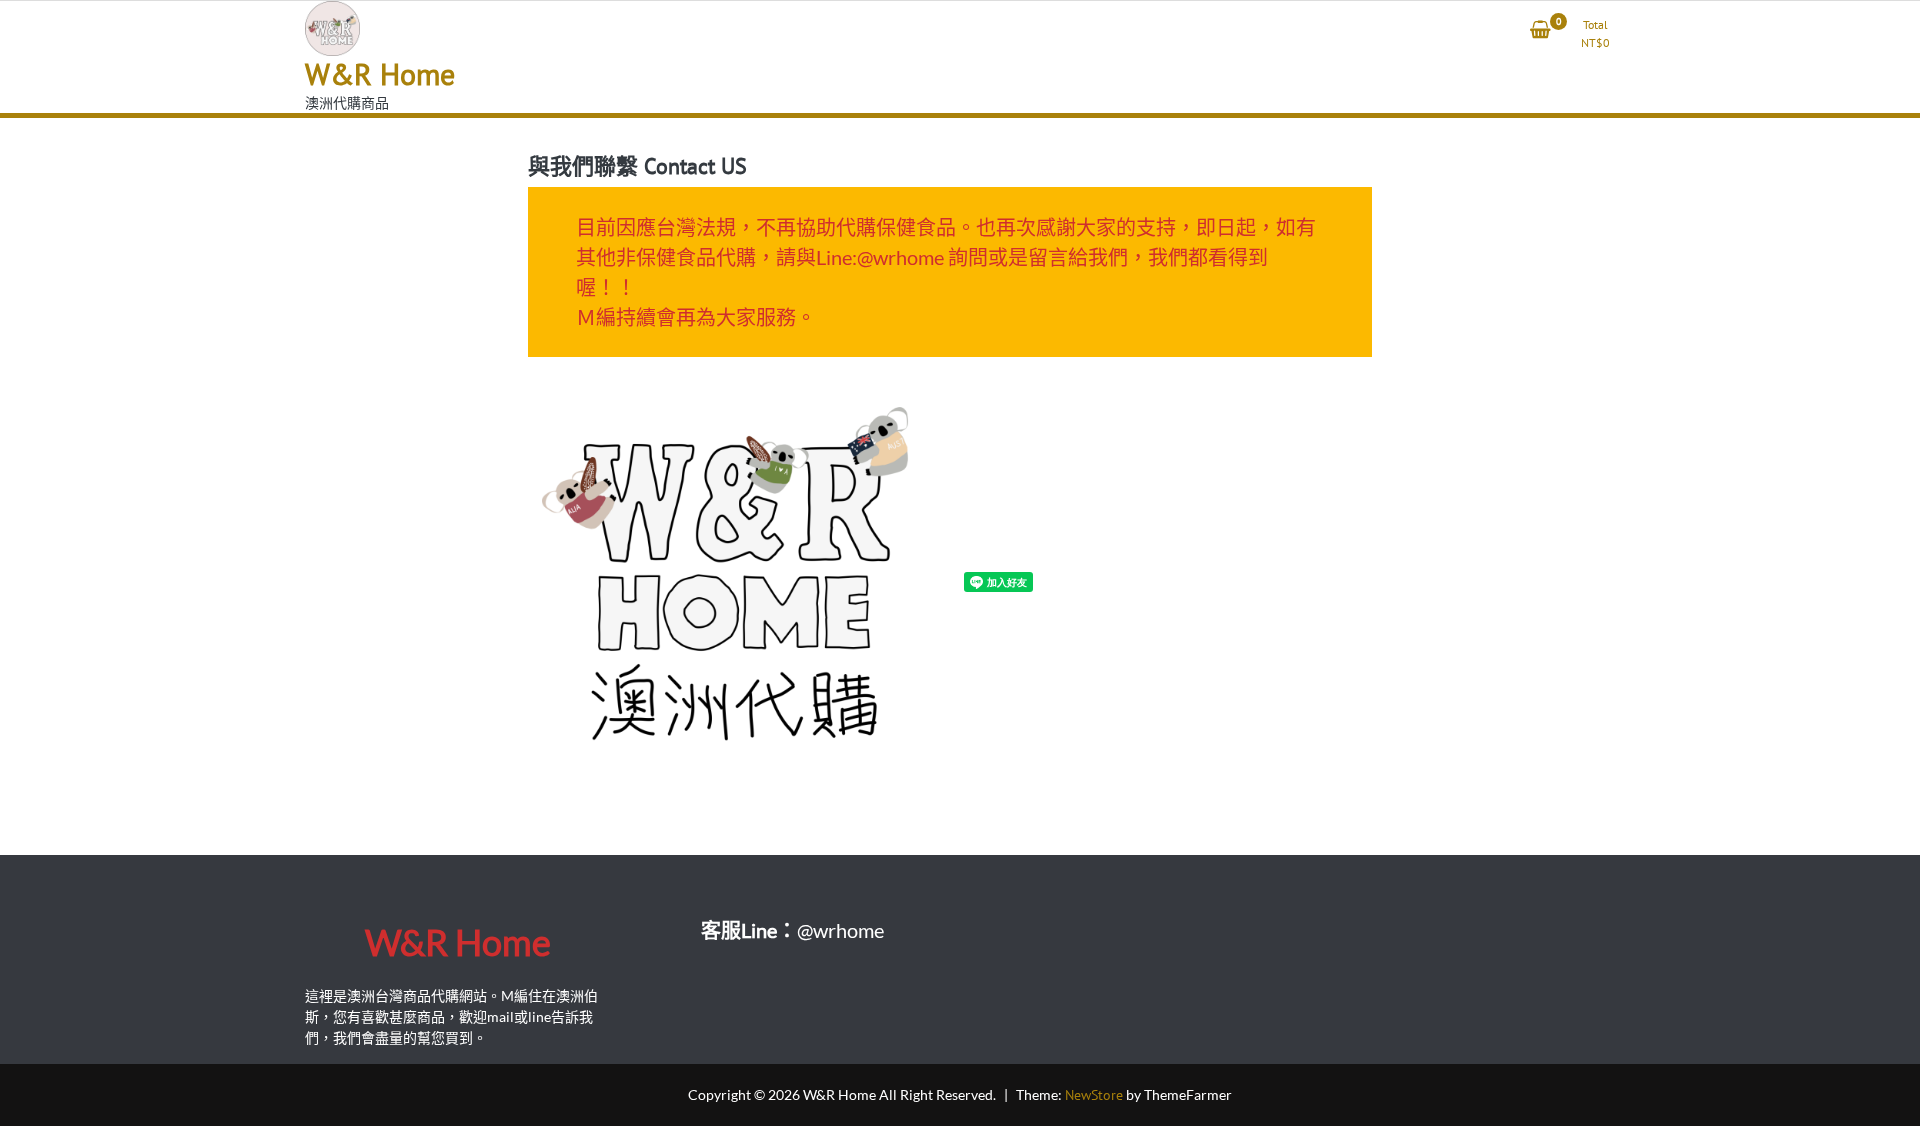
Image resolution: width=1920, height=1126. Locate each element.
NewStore (1094, 1095)
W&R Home (380, 73)
